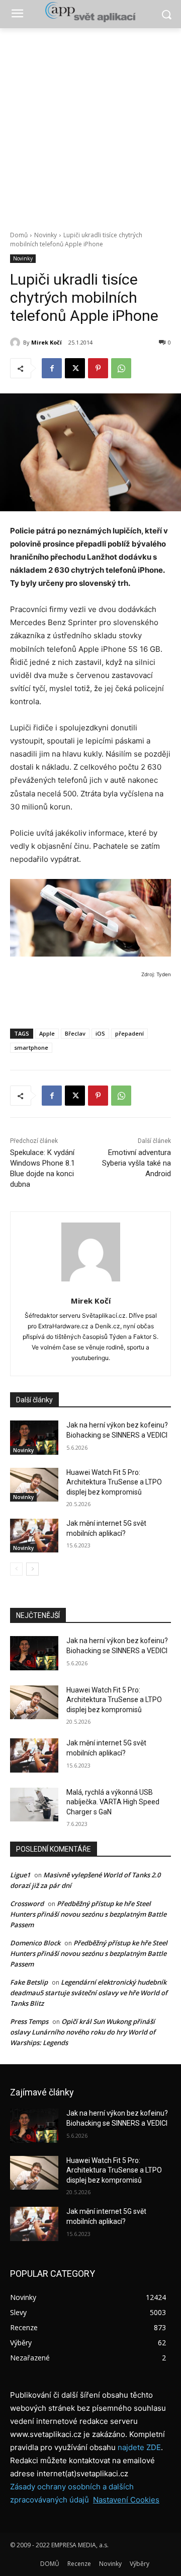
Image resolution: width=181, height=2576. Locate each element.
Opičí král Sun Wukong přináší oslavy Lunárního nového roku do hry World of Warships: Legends (83, 2032)
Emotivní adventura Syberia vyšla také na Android (137, 1163)
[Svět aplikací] (90, 12)
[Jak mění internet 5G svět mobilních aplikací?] (34, 1536)
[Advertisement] (90, 124)
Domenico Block (35, 1943)
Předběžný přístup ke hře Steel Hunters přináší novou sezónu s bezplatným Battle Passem (88, 1914)
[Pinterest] (98, 368)
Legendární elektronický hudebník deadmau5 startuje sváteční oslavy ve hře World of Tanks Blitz (89, 1993)
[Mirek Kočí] (17, 343)
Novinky (46, 235)
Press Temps (29, 2021)
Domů (19, 235)
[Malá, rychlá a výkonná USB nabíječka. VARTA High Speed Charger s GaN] (34, 1805)
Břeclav (75, 1033)
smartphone (31, 1047)
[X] (75, 368)
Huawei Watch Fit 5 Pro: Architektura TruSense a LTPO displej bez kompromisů (114, 1482)
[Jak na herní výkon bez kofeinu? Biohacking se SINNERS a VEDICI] (34, 1437)
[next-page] (32, 1569)
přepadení (129, 1033)
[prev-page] (16, 1569)
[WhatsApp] (121, 368)
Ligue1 (20, 1875)
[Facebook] (52, 368)
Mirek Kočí (47, 342)
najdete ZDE (139, 2447)
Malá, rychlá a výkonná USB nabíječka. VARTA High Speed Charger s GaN (113, 1802)
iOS (100, 1033)
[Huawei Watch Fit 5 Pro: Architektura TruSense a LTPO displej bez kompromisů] (34, 1485)
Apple (47, 1033)
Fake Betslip (29, 1982)
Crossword (27, 1904)
